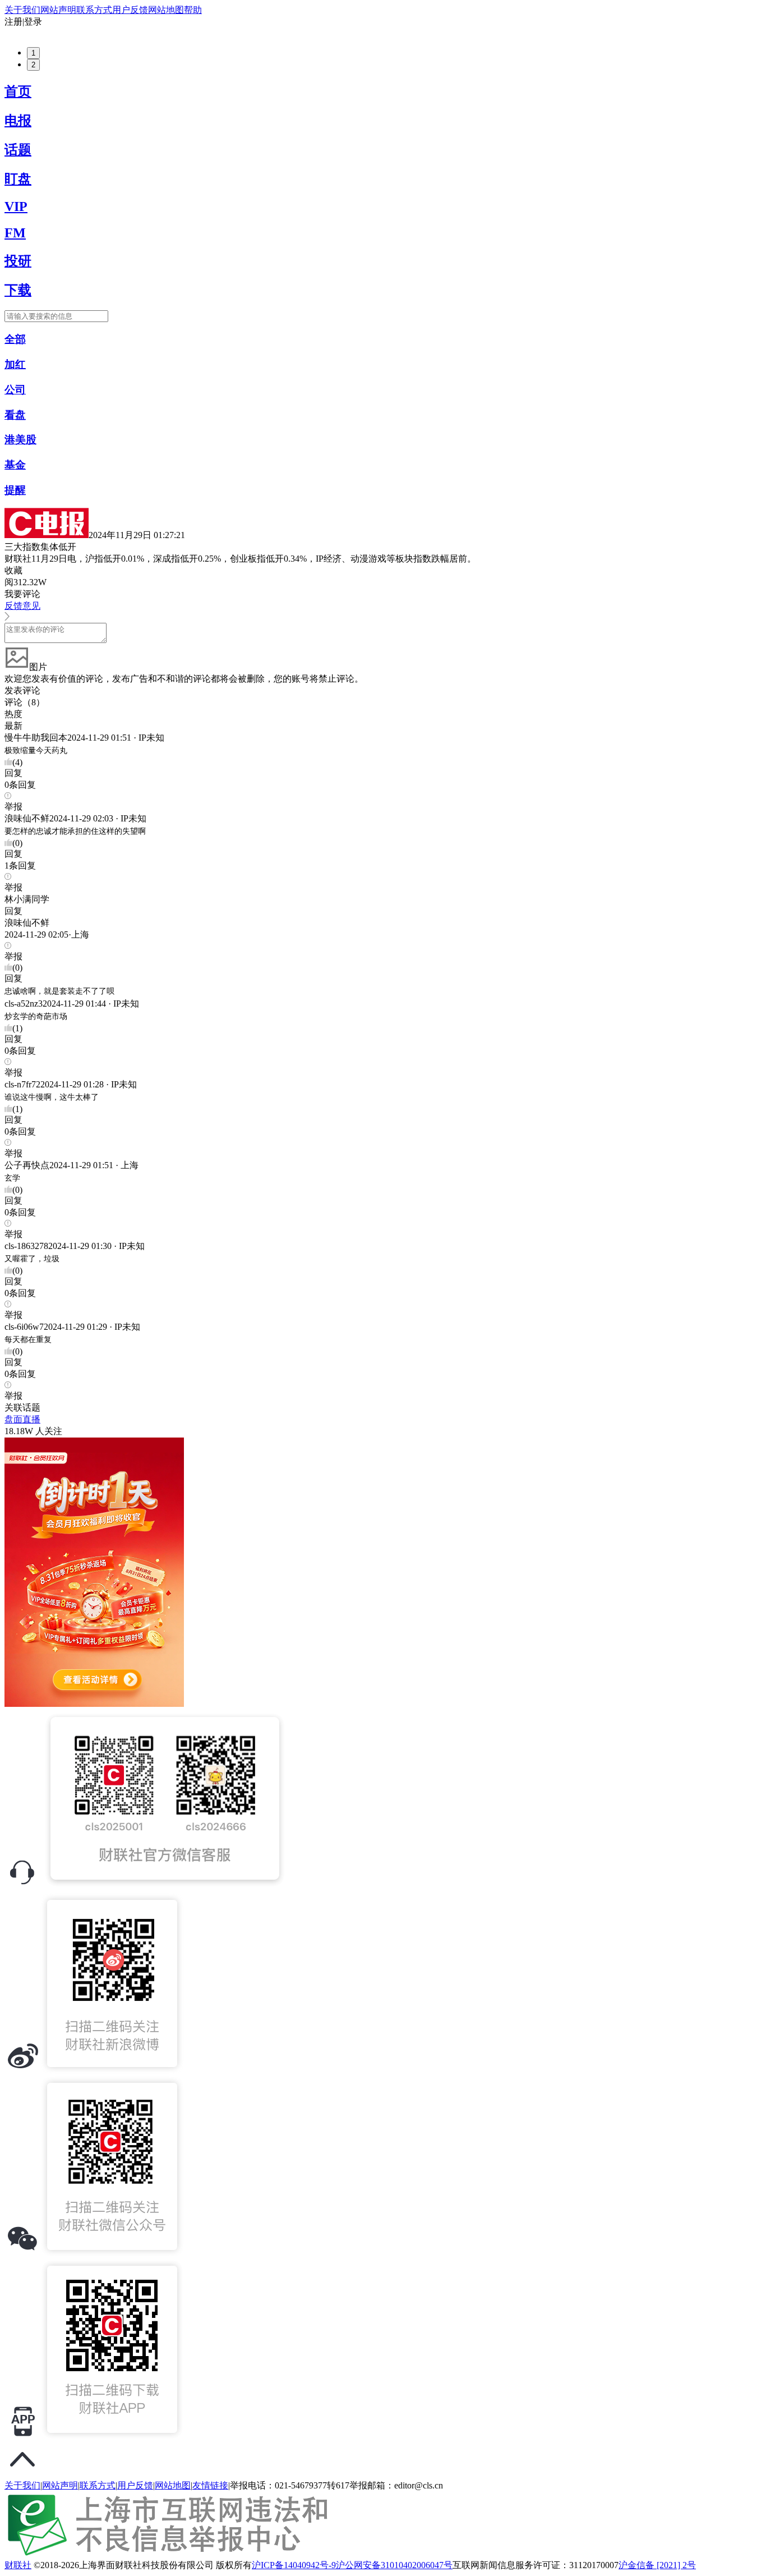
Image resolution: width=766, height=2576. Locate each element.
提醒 (15, 490)
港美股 (20, 440)
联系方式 (94, 10)
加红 (15, 364)
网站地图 (166, 10)
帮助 (193, 10)
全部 (15, 339)
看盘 (15, 415)
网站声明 (58, 10)
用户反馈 (130, 10)
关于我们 (22, 10)
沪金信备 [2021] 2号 (657, 2565)
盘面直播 (22, 1419)
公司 (15, 390)
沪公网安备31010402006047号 (394, 2565)
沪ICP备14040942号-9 (294, 2565)
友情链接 (210, 2485)
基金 (15, 465)
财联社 (18, 2565)
